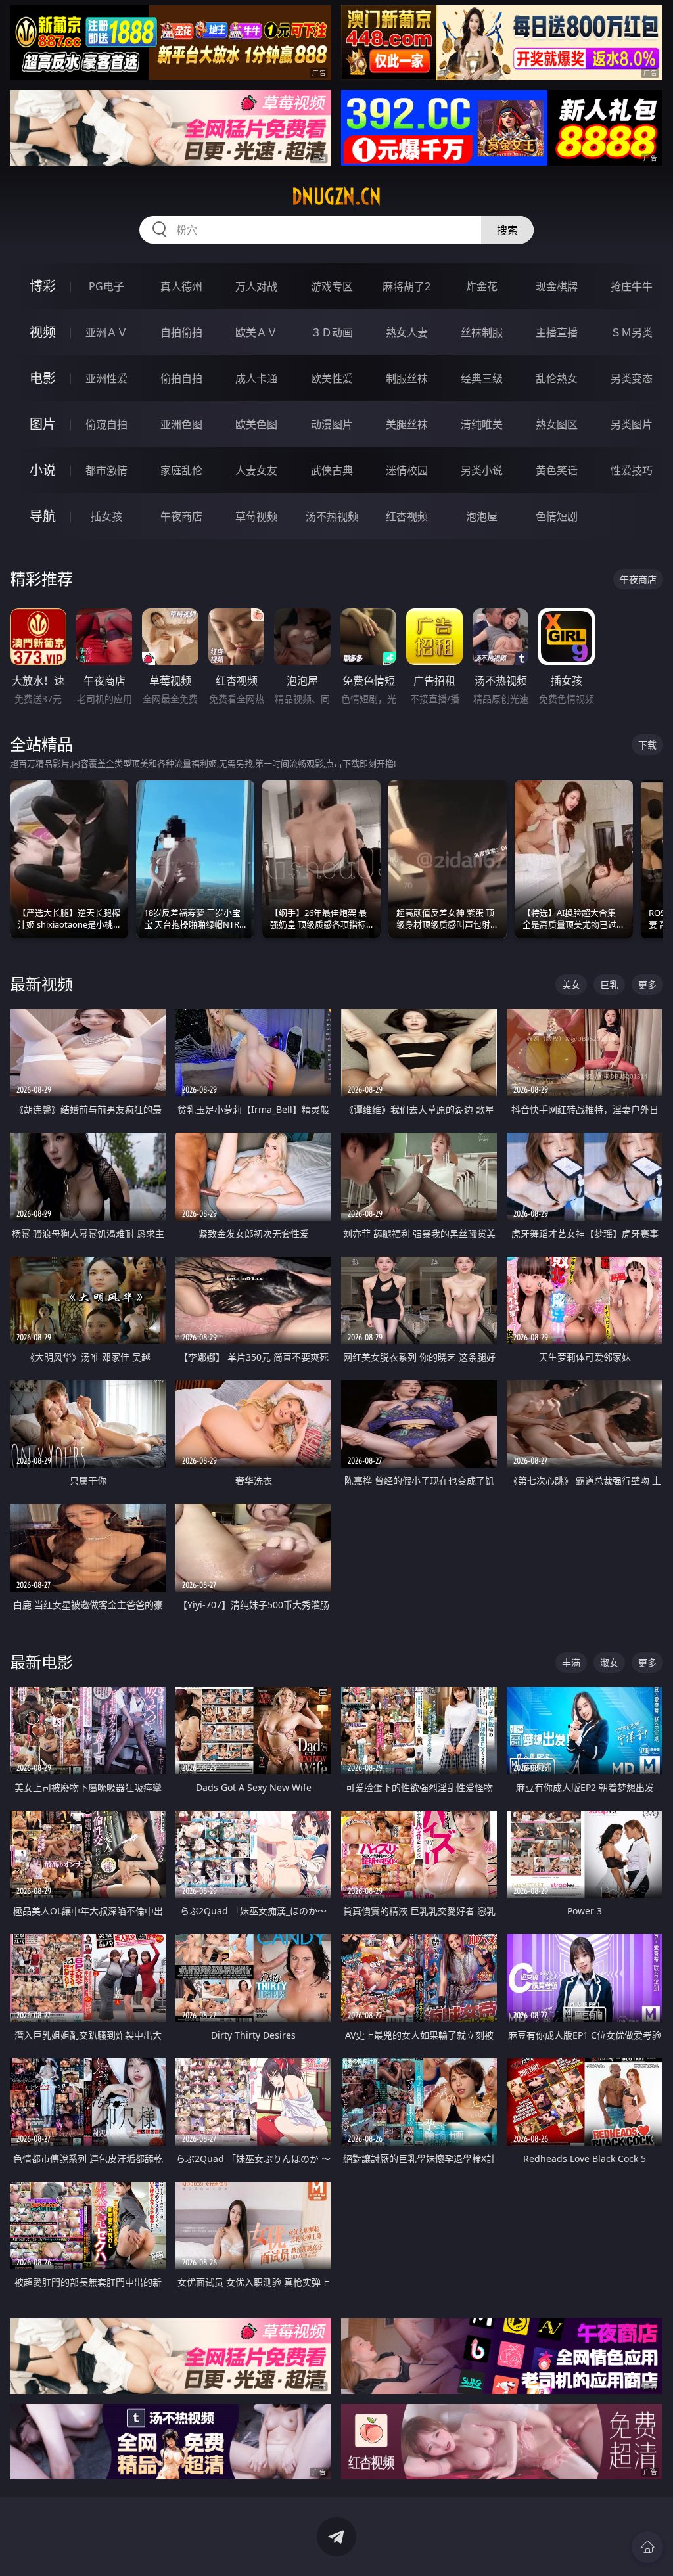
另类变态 (632, 378)
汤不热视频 (332, 516)
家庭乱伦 (181, 470)
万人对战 (256, 286)
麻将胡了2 (406, 286)
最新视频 (41, 984)
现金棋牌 (557, 286)
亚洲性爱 (106, 378)
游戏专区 (332, 286)
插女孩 (106, 516)
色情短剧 (557, 516)
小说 (43, 470)
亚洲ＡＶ (106, 332)
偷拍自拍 (181, 378)
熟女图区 (557, 424)
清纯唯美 (482, 424)
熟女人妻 (407, 332)
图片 (43, 424)
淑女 (609, 1662)
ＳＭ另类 (632, 332)
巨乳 (609, 984)
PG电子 (106, 286)
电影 (43, 378)
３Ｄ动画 (332, 332)
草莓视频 (256, 516)
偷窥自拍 (106, 424)
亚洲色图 (181, 424)
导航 (43, 516)
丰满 (571, 1662)
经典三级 (482, 378)
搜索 (507, 230)
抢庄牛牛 (632, 286)
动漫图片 (332, 424)
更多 (647, 984)
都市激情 (106, 470)
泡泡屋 (482, 516)
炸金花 (482, 286)
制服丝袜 (407, 378)
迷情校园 (407, 470)
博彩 (43, 286)
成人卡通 (256, 378)
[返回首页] (647, 2547)
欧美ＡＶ (256, 332)
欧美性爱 (332, 378)
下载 (647, 745)
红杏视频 (407, 516)
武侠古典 (332, 470)
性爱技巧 (632, 470)
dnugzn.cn (336, 196)
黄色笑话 (557, 470)
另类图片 (632, 424)
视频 (43, 332)
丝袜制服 (482, 332)
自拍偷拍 (181, 332)
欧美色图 (256, 424)
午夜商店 (181, 516)
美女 (571, 984)
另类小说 (482, 470)
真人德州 (181, 286)
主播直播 (557, 332)
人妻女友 (256, 470)
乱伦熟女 (557, 378)
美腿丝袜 (407, 424)
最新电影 (41, 1662)
